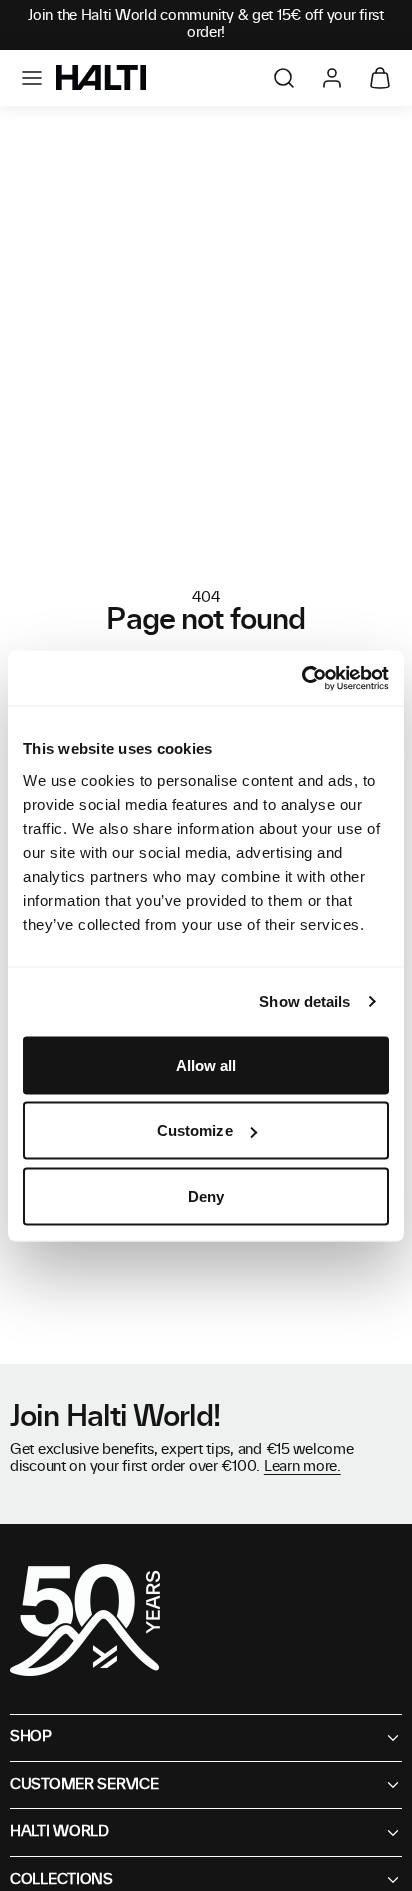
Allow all (206, 1064)
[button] (32, 78)
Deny (206, 1195)
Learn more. (302, 1467)
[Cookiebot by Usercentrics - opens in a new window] (301, 678)
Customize (195, 1130)
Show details (304, 1001)
